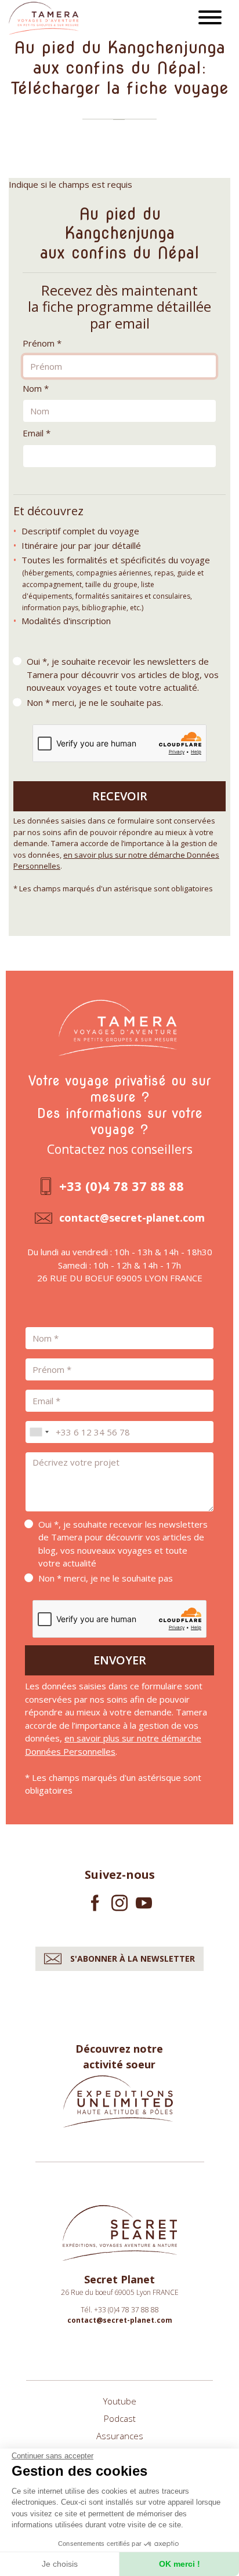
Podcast (120, 2418)
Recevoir (120, 796)
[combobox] (39, 1432)
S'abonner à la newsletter (133, 1959)
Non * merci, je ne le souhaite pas (106, 1578)
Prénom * (42, 343)
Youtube (120, 2401)
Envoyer (120, 1660)
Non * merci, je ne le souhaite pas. (95, 702)
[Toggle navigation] (210, 19)
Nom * (36, 388)
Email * (37, 433)
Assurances (120, 2436)
